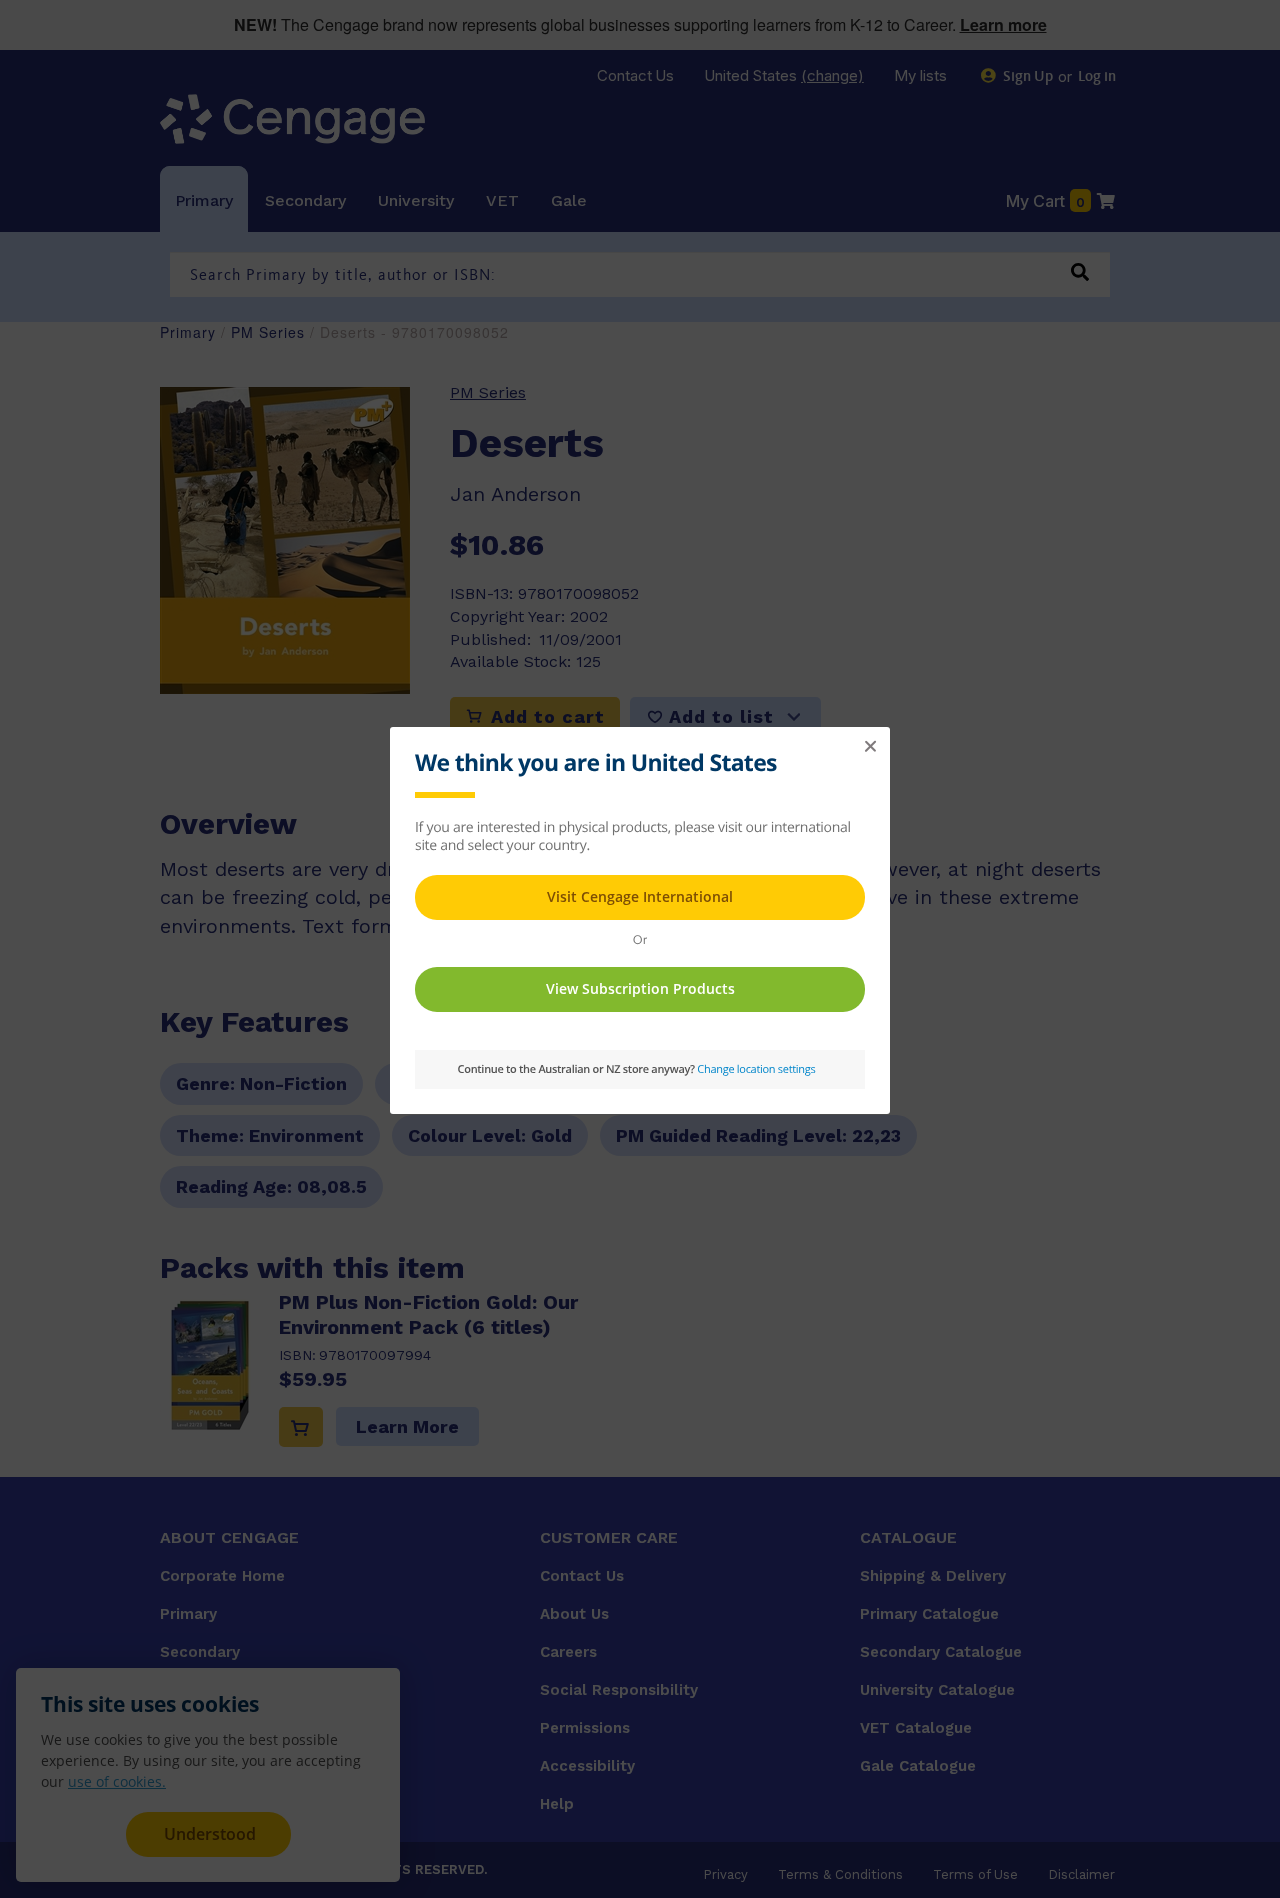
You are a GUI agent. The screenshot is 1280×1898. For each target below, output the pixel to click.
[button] (870, 747)
